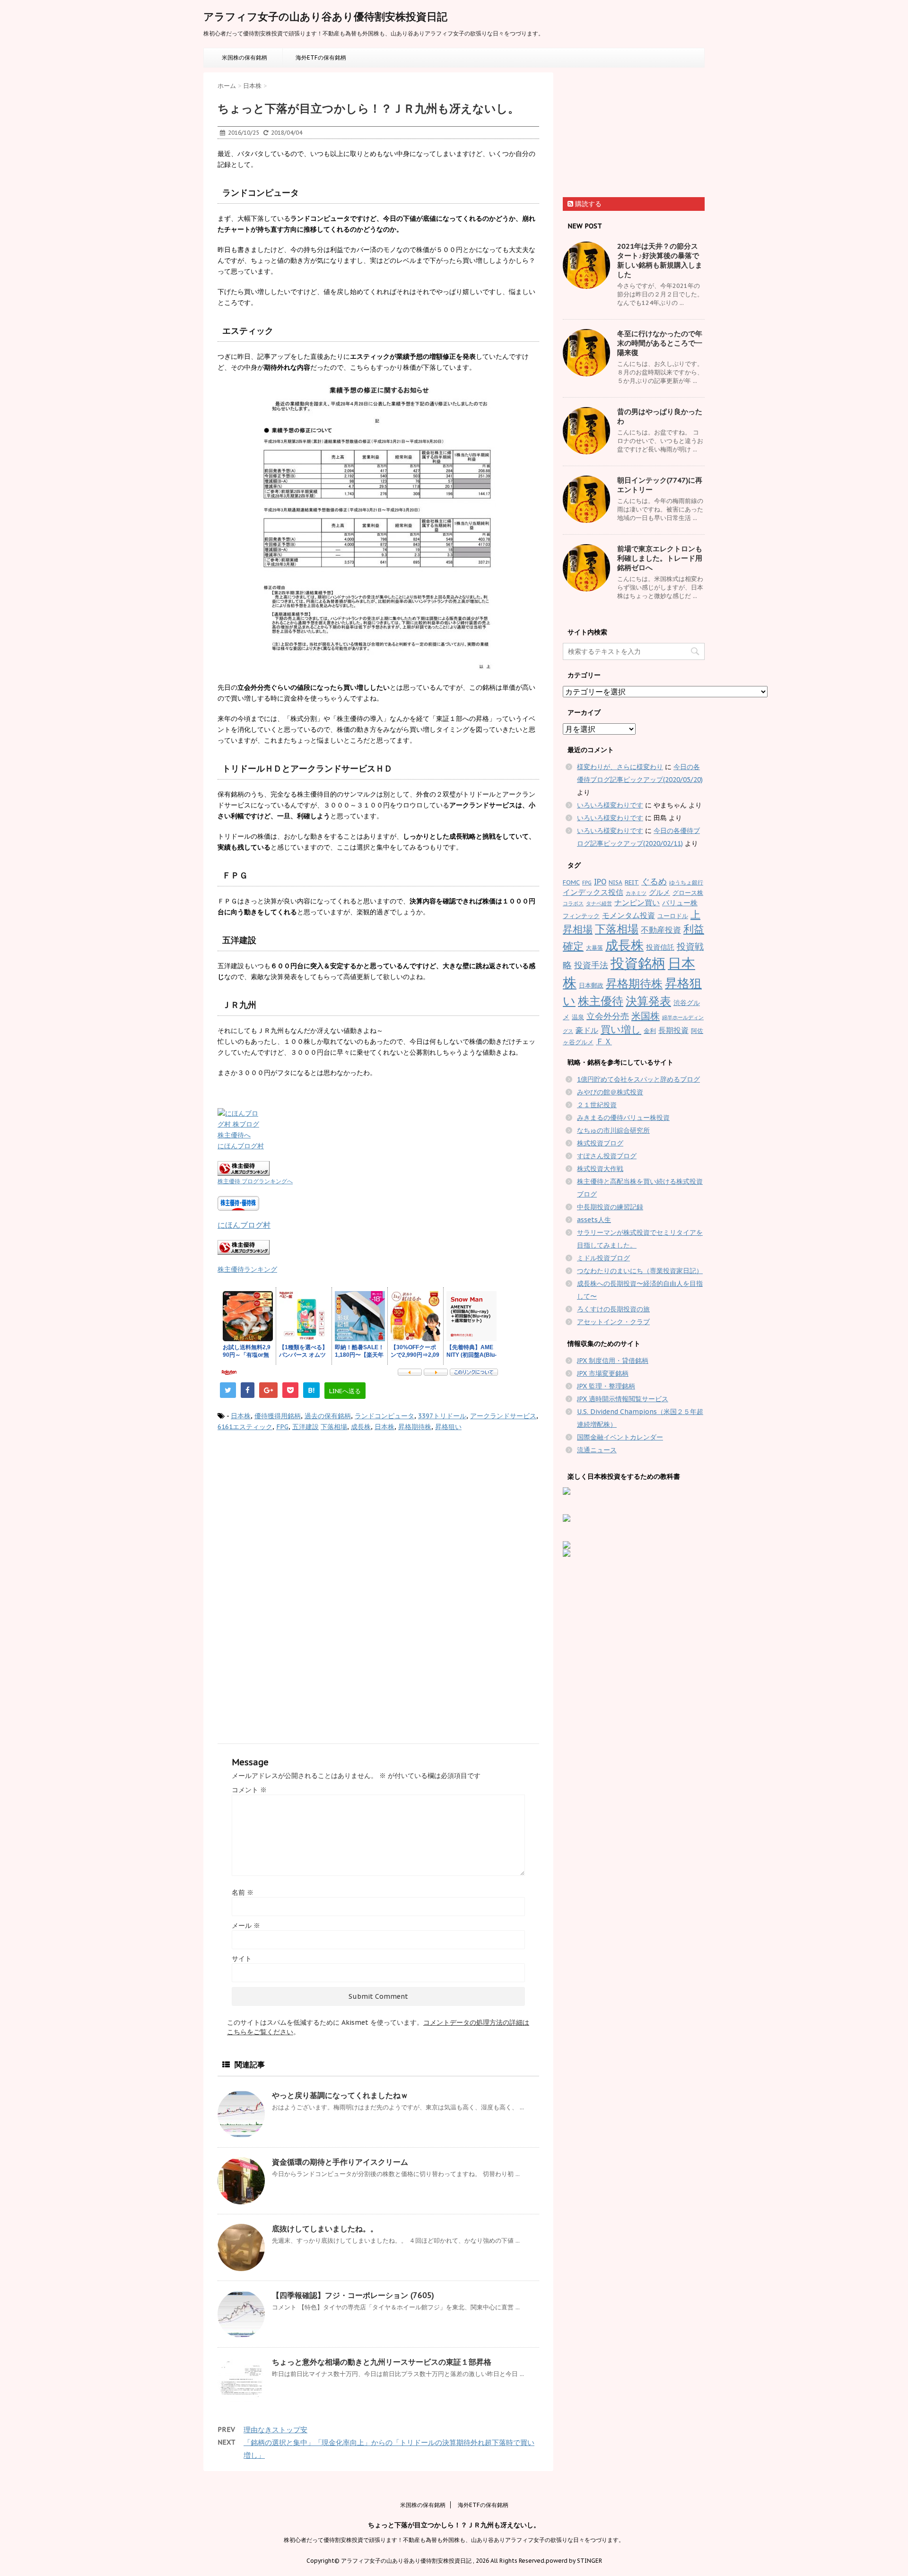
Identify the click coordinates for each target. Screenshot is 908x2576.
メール (246, 1925)
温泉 (578, 1017)
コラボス (573, 903)
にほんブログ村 (241, 1146)
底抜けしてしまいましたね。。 (325, 2229)
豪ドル (587, 1030)
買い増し (621, 1029)
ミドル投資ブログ (603, 1258)
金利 (650, 1031)
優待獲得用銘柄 (278, 1416)
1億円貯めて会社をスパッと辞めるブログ (638, 1079)
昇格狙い (448, 1427)
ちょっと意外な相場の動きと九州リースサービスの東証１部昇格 (382, 2362)
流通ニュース (597, 1450)
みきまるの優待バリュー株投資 (623, 1118)
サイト (242, 1959)
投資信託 (660, 947)
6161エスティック (245, 1427)
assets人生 (594, 1220)
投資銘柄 (638, 963)
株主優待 (601, 1001)
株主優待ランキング (247, 1269)
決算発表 (648, 1001)
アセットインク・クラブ (613, 1322)
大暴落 (594, 948)
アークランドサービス (503, 1416)
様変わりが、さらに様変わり (620, 767)
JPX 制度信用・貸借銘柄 (613, 1361)
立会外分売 (608, 1016)
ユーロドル (673, 916)
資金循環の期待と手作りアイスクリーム (340, 2162)
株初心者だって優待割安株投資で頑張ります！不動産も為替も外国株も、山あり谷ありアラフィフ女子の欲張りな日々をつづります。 (454, 2540)
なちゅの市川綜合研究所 (613, 1130)
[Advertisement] (297, 1518)
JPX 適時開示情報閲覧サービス (623, 1399)
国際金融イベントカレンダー (620, 1437)
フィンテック (581, 916)
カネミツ (636, 893)
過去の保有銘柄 (328, 1416)
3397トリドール (442, 1416)
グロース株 (688, 893)
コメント (249, 1790)
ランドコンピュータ (384, 1416)
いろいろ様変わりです (610, 805)
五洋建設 (306, 1427)
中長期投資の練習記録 (610, 1207)
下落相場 (334, 1427)
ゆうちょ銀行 (686, 882)
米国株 (646, 1016)
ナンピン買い (637, 902)
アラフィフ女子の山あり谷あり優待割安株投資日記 (325, 17)
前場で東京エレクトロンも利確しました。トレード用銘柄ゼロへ (660, 558)
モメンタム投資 (629, 915)
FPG (282, 1427)
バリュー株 (680, 903)
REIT (632, 882)
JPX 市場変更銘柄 (603, 1373)
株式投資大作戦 (600, 1169)
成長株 (361, 1427)
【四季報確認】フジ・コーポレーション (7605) (353, 2295)
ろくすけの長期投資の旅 (613, 1309)
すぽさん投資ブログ (607, 1156)
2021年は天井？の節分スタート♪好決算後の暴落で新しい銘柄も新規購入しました (660, 260)
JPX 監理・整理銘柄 (606, 1386)
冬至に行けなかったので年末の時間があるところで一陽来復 (660, 343)
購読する (587, 204)
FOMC (571, 882)
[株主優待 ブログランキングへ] (378, 1168)
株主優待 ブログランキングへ (255, 1181)
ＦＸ (604, 1041)
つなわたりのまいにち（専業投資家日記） (640, 1271)
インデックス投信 (593, 892)
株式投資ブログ (600, 1143)
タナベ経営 (599, 903)
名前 (243, 1892)
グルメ (659, 892)
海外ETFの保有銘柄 (321, 57)
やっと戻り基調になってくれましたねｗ (340, 2095)
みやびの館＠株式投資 (610, 1092)
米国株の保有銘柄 (244, 57)
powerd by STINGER (574, 2561)
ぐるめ (654, 881)
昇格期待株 (415, 1427)
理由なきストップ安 (275, 2430)
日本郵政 (591, 985)
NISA (616, 882)
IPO (600, 882)
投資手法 (591, 965)
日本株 (241, 1416)
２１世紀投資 (597, 1105)
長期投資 (673, 1030)
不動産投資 (661, 930)
